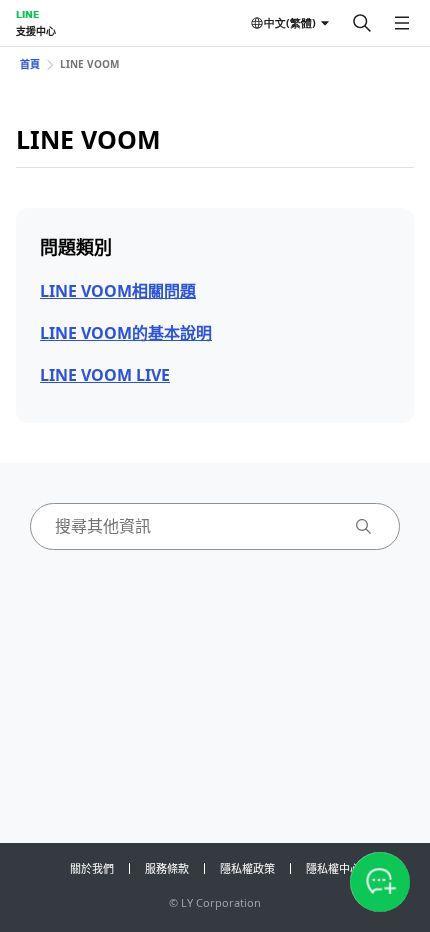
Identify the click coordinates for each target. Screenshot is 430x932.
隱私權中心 (333, 868)
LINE (27, 14)
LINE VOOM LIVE (105, 375)
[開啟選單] (402, 23)
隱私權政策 (247, 868)
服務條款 (167, 868)
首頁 (30, 64)
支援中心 (36, 31)
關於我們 (92, 868)
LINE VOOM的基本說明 (126, 333)
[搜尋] (362, 23)
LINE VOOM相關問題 (118, 291)
